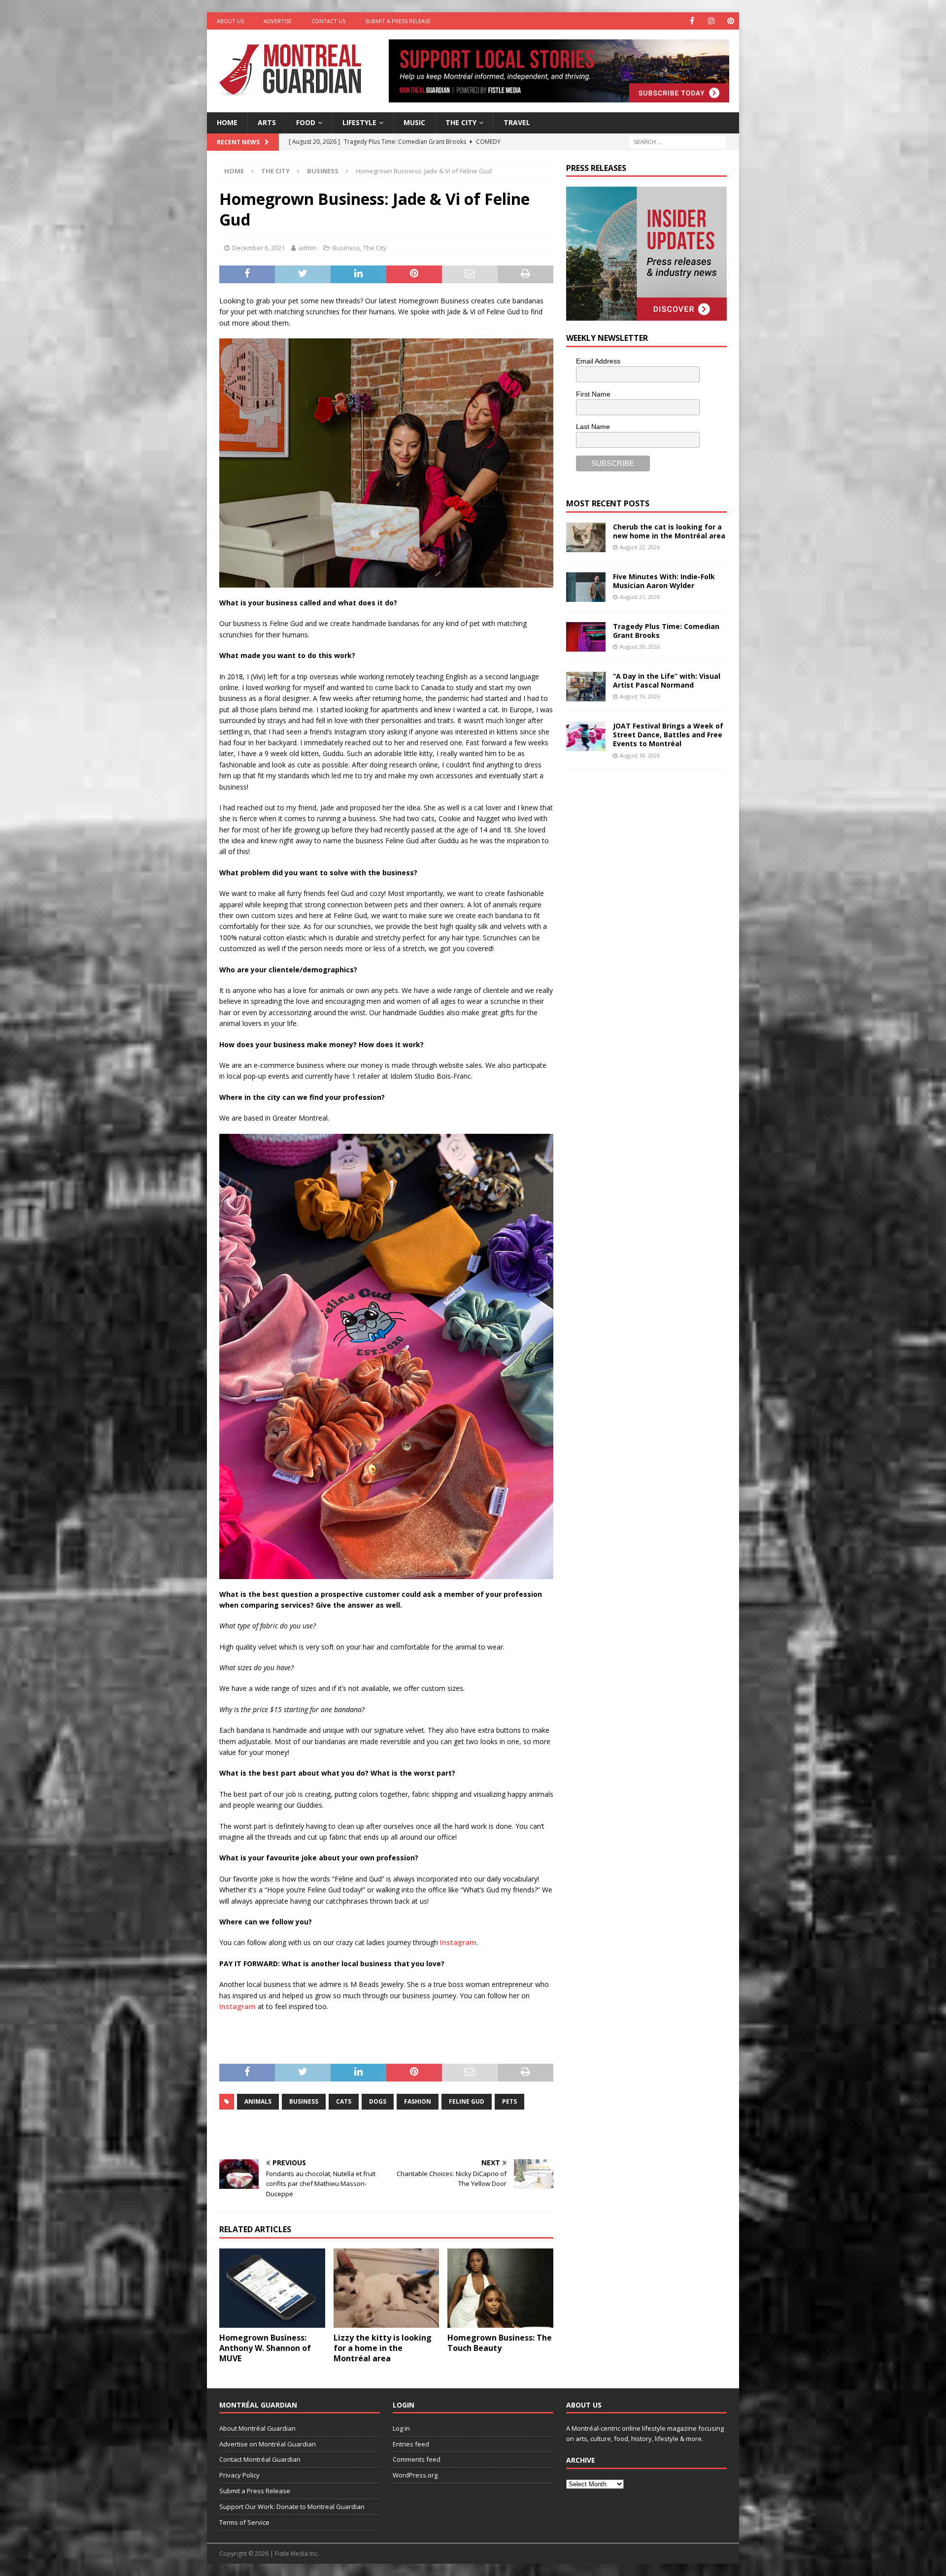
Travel (517, 122)
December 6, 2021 (258, 248)
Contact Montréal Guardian (260, 2459)
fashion (418, 2101)
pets (509, 2101)
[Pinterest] (730, 21)
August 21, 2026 (640, 597)
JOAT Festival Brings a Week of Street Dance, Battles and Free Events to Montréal (668, 735)
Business (346, 248)
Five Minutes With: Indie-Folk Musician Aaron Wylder (664, 581)
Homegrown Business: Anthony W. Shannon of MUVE (265, 2348)
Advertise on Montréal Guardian (268, 2444)
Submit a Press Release (398, 21)
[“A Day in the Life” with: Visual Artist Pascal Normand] (586, 687)
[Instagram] (711, 21)
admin (307, 248)
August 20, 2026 (640, 646)
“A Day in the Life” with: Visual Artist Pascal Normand (667, 680)
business (304, 2101)
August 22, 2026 (640, 547)
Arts (267, 122)
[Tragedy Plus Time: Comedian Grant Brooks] (586, 637)
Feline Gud (467, 2101)
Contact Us (328, 21)
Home (227, 122)
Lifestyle (359, 122)
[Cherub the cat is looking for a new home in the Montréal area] (586, 537)
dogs (378, 2101)
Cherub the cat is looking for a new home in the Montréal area (669, 531)
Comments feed (417, 2459)
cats (344, 2101)
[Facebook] (692, 21)
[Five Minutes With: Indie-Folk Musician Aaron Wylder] (586, 587)
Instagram (458, 1942)
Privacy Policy (239, 2475)
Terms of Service (244, 2522)
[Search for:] (677, 141)
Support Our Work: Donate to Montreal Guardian (292, 2507)
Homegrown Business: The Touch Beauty (500, 2343)
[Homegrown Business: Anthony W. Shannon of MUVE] (272, 2288)
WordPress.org (415, 2475)
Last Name (593, 427)
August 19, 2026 (640, 696)
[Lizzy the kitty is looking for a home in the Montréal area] (387, 2288)
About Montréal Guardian (257, 2428)
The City (461, 122)
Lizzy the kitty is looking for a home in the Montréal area (383, 2348)
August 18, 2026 (640, 755)
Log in (401, 2428)
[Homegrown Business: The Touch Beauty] (500, 2288)
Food (306, 122)
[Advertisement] (640, 844)
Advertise (278, 21)
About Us (230, 21)
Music (414, 122)
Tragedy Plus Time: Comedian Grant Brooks (666, 631)
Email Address (598, 361)
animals (258, 2101)
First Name (593, 394)
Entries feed (411, 2444)
